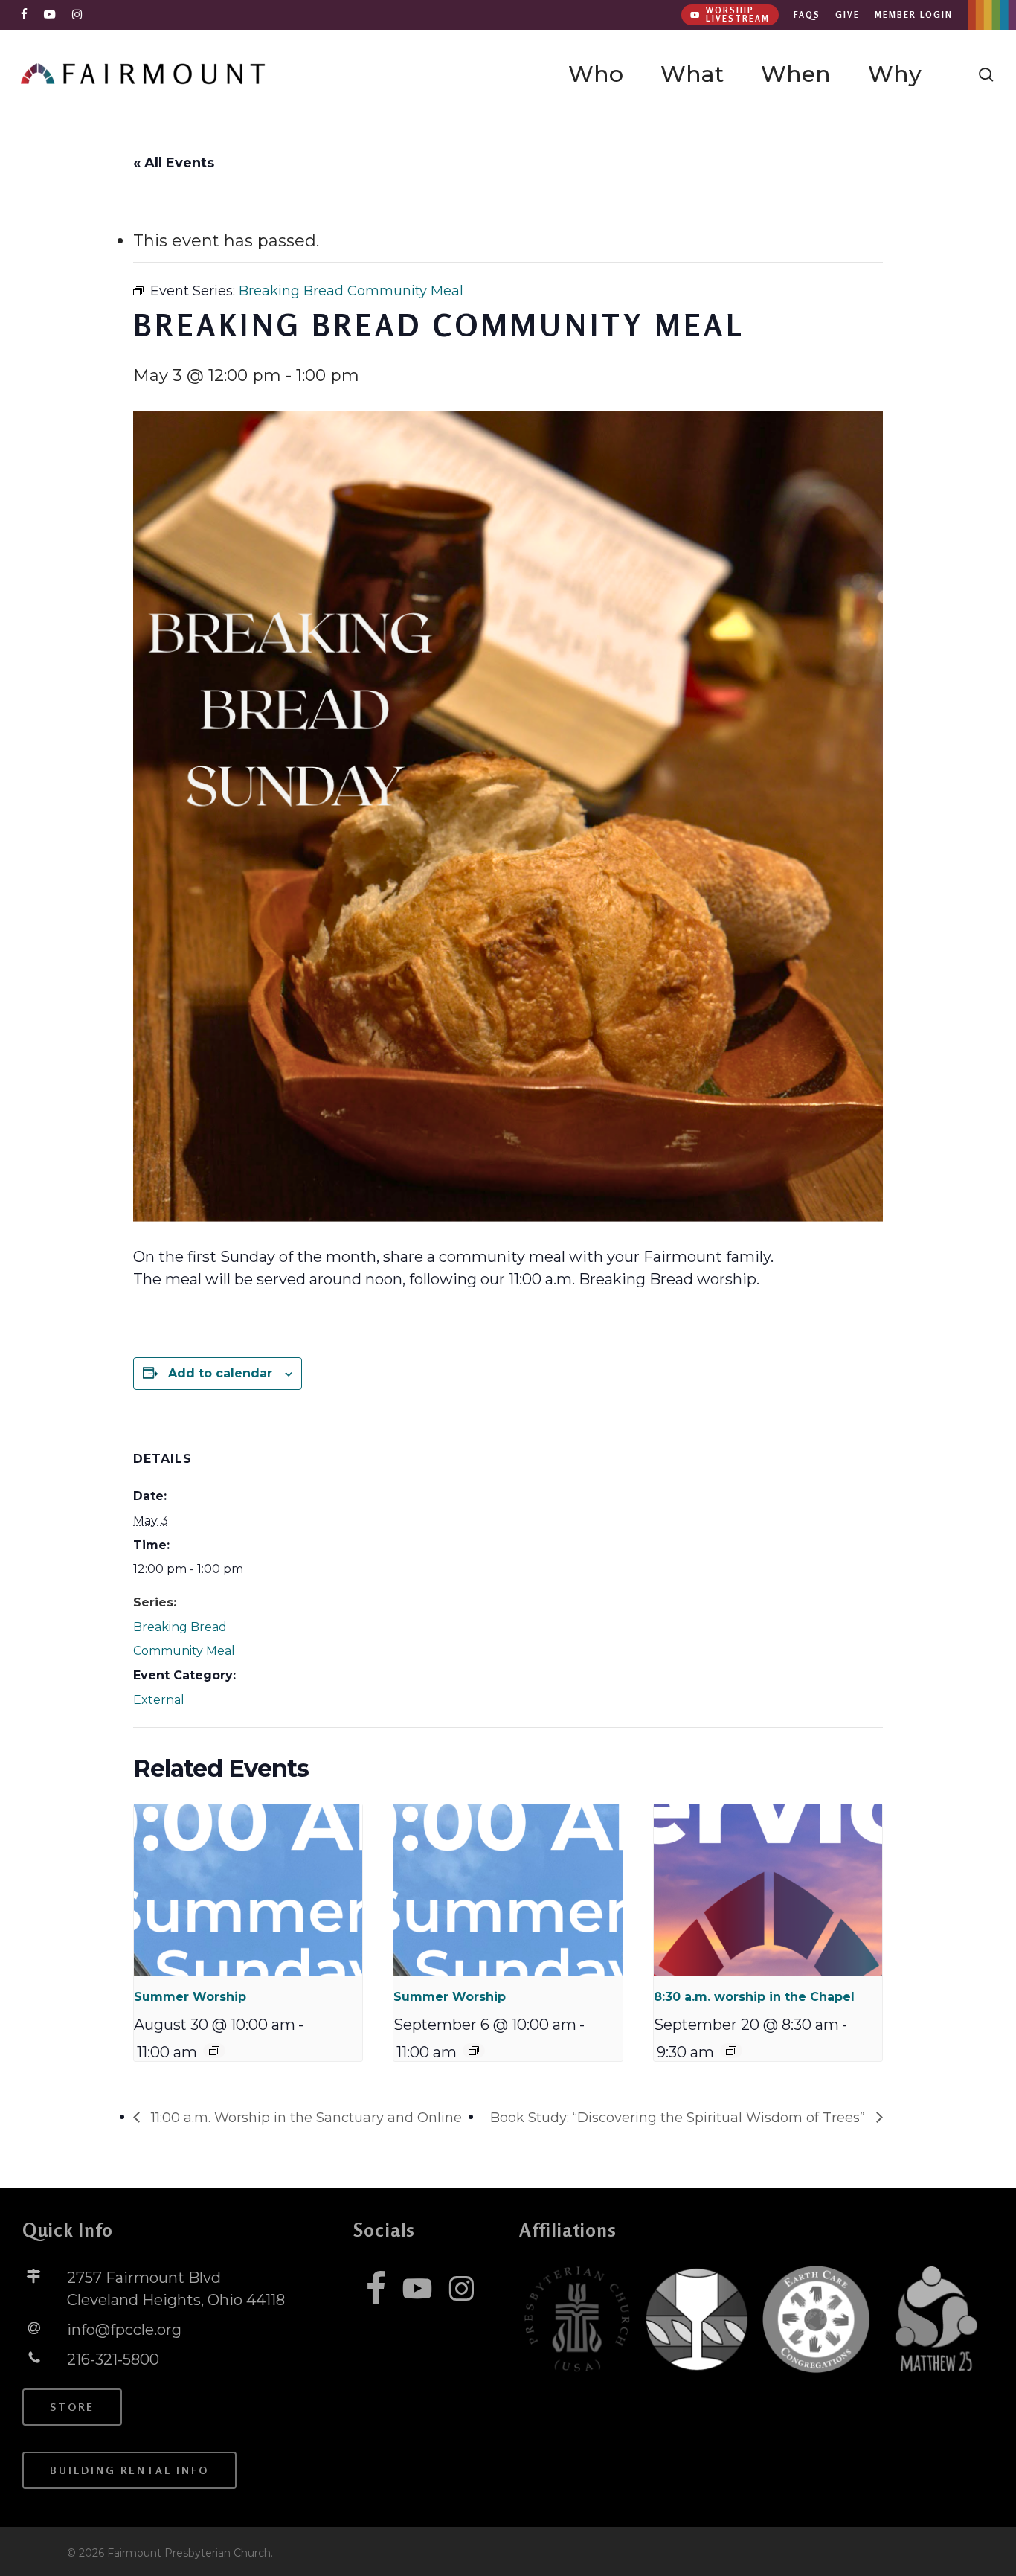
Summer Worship (190, 1997)
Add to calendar (220, 1373)
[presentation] (248, 1890)
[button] (72, 2407)
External (159, 1700)
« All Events (174, 163)
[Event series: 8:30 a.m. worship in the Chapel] (731, 2051)
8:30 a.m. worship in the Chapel (754, 1997)
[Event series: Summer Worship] (214, 2051)
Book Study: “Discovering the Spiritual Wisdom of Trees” (679, 2118)
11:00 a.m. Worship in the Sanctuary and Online (305, 2118)
